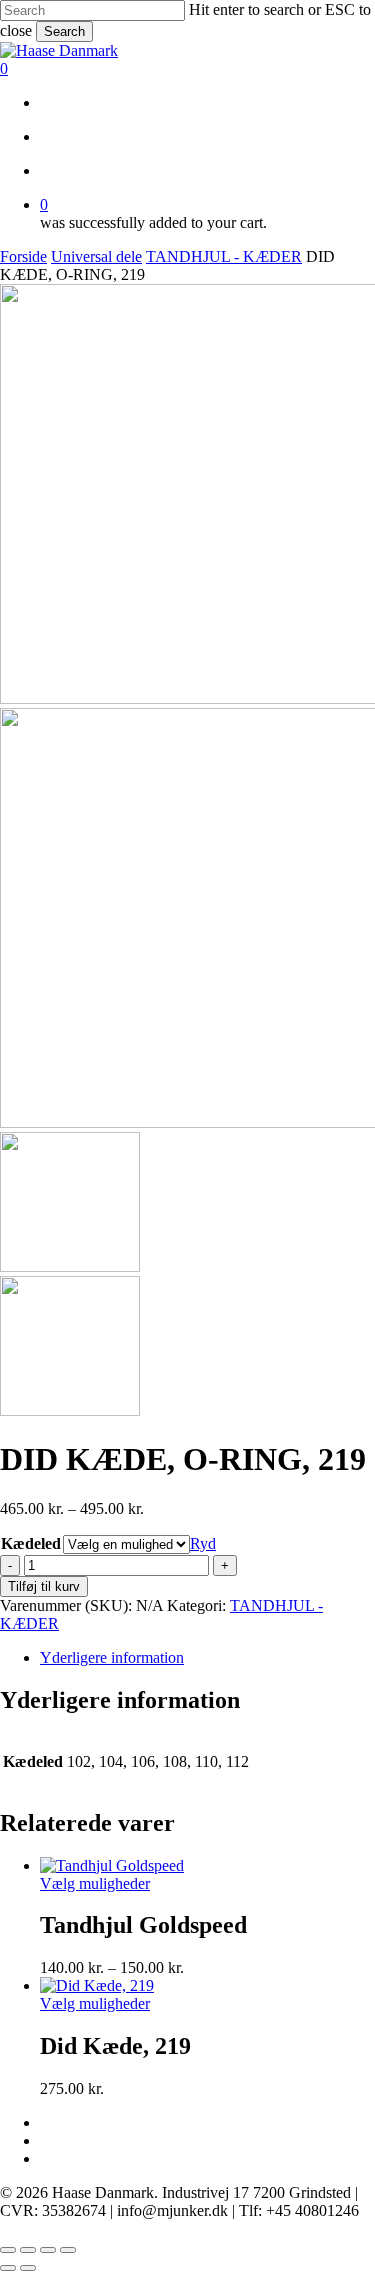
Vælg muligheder (95, 1883)
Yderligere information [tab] (112, 1657)
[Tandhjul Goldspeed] (112, 1865)
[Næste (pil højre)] (28, 2268)
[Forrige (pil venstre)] (8, 2268)
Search (64, 31)
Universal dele (96, 256)
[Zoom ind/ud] (8, 2250)
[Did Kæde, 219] (97, 1985)
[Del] (48, 2250)
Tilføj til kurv (44, 1586)
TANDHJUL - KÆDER (224, 256)
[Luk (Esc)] (68, 2250)
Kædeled (31, 1543)
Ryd (203, 1543)
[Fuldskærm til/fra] (28, 2250)
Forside (23, 256)
